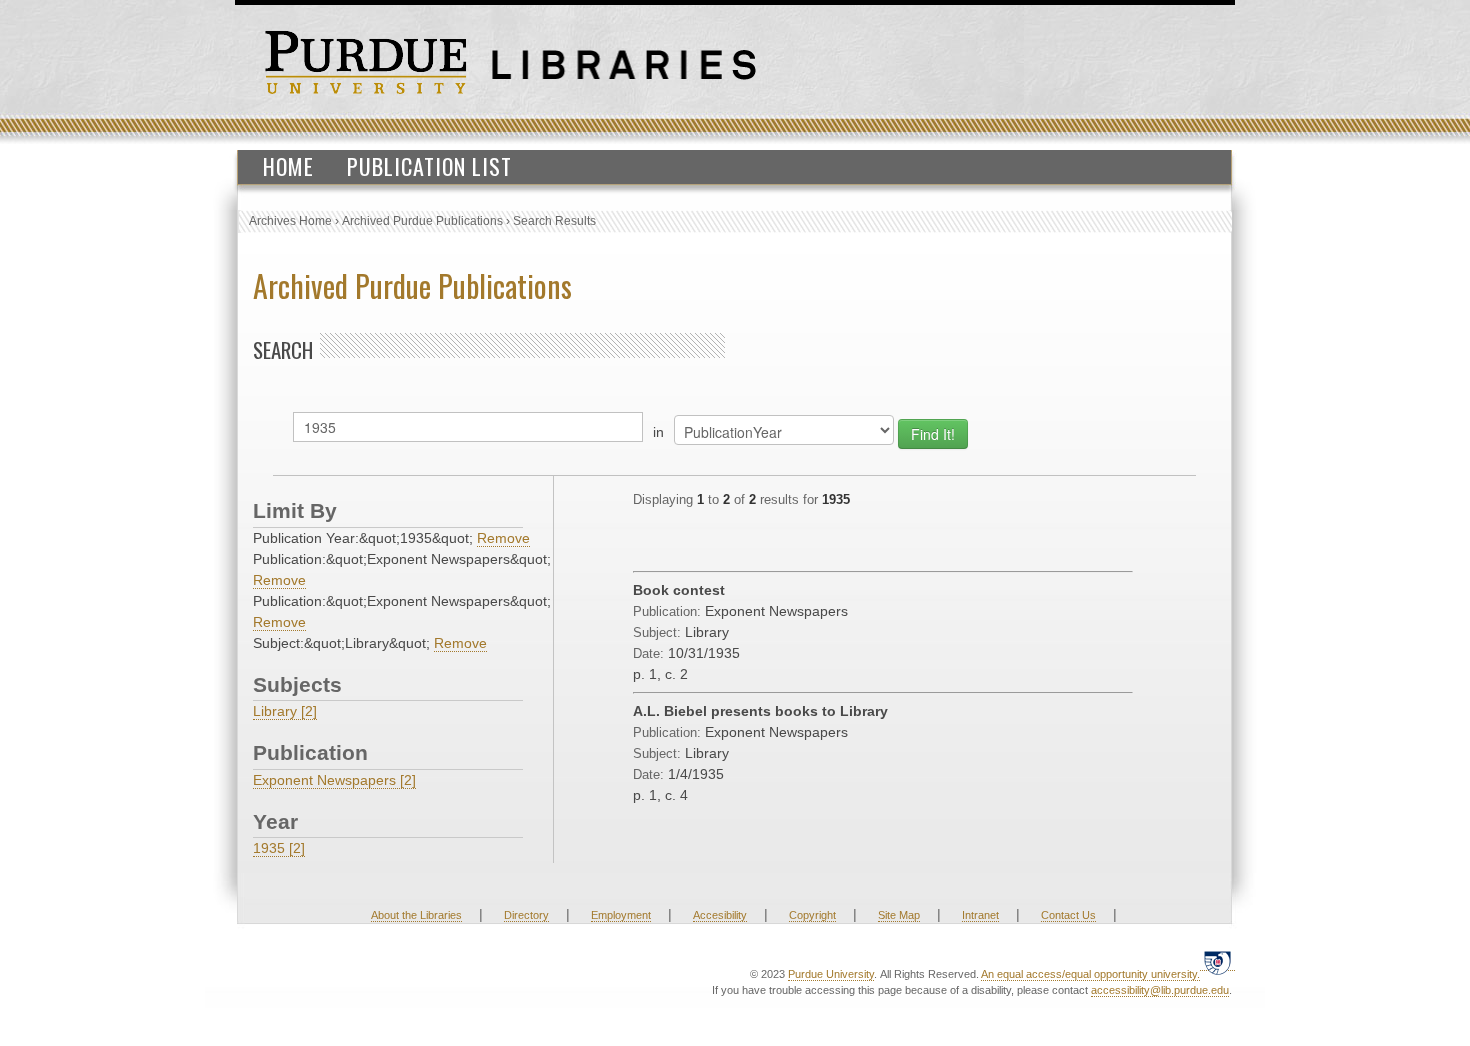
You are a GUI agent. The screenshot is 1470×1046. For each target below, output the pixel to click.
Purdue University (831, 974)
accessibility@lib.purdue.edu (1160, 990)
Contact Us (1068, 915)
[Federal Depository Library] (1217, 962)
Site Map (899, 915)
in (658, 432)
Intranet (980, 915)
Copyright (812, 915)
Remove (503, 538)
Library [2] (285, 711)
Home (288, 166)
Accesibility (720, 915)
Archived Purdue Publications (422, 221)
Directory (526, 915)
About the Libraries (416, 915)
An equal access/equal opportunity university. (1090, 974)
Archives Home (290, 221)
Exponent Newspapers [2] (334, 780)
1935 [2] (279, 848)
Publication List (429, 166)
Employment (621, 915)
